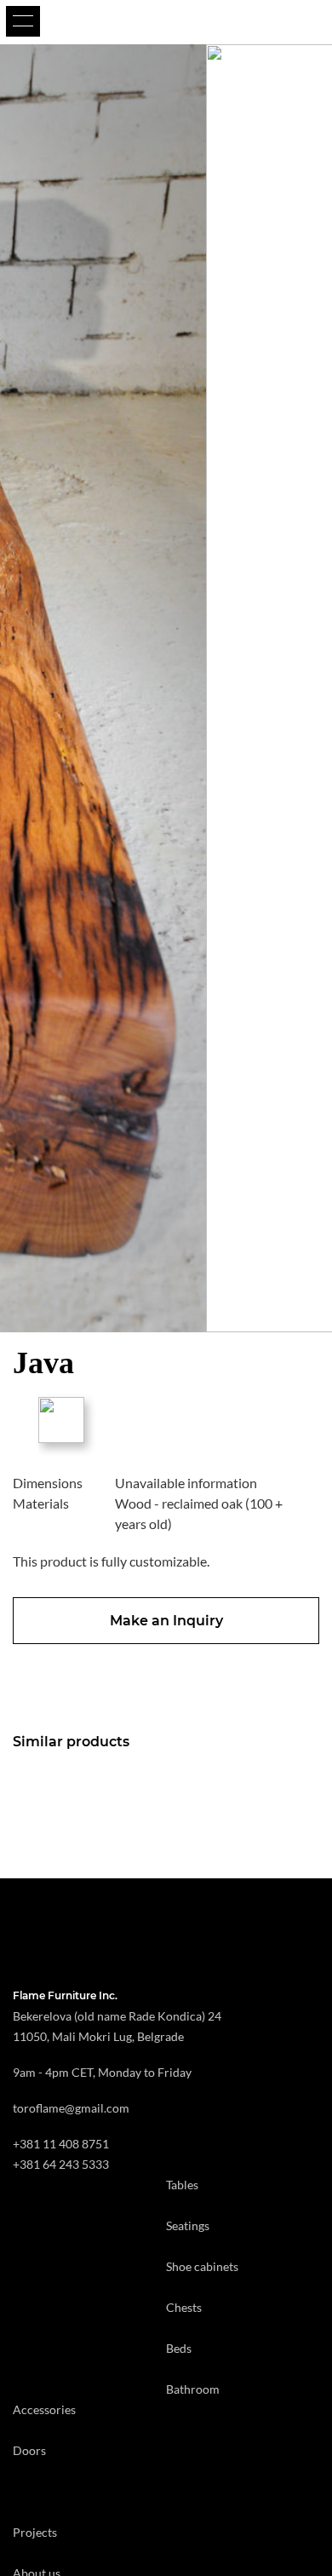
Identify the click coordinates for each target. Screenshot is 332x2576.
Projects (35, 2532)
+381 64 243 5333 (61, 2164)
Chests (184, 2307)
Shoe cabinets (202, 2266)
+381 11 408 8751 (61, 2144)
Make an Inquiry (166, 1621)
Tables (182, 2185)
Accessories (44, 2409)
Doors (29, 2450)
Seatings (188, 2225)
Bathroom (193, 2389)
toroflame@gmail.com (71, 2108)
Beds (179, 2348)
